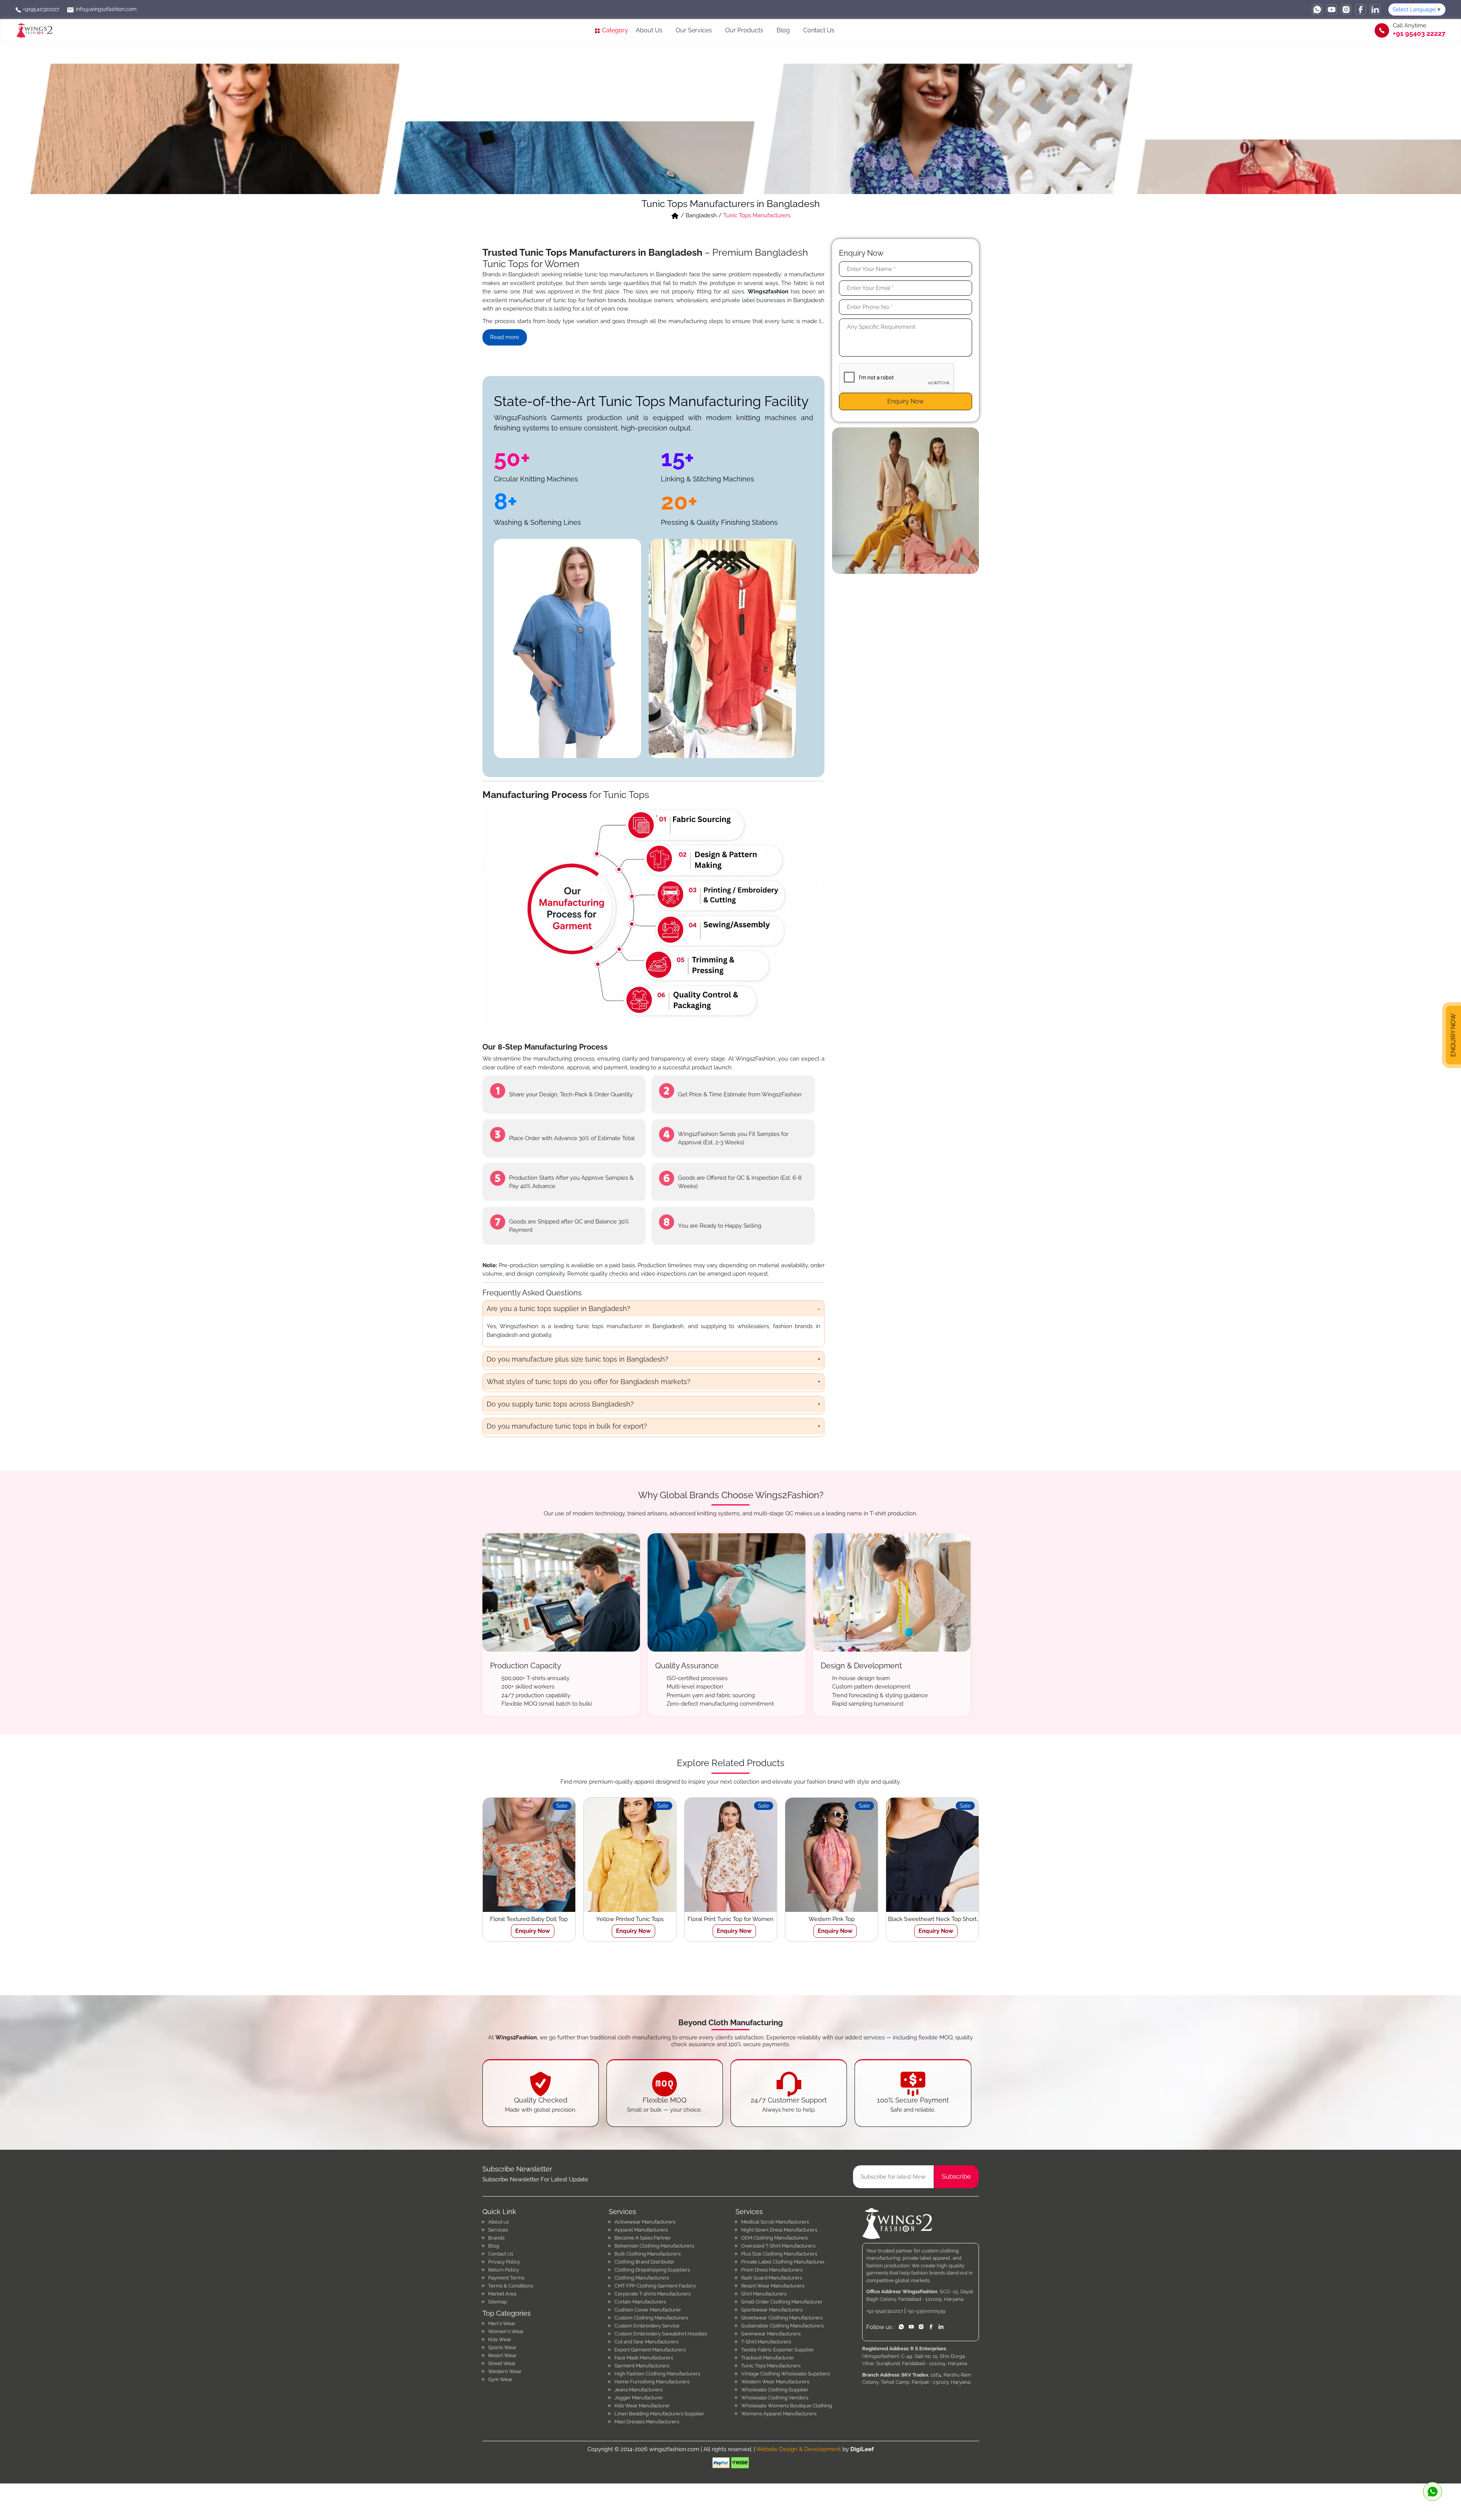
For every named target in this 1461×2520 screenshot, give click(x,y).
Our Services (694, 30)
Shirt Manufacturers (764, 2294)
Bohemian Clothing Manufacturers (654, 2246)
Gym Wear (500, 2379)
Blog (783, 30)
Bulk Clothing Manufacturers (648, 2254)
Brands (496, 2238)
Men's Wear (502, 2323)
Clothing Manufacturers (642, 2278)
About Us (649, 30)
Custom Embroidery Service (647, 2326)
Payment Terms (506, 2278)
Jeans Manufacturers (638, 2390)
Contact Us (819, 30)
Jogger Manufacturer (639, 2398)
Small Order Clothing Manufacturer (782, 2302)
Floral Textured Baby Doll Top (529, 1919)
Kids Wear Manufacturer (642, 2406)
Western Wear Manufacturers (775, 2382)
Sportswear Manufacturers (772, 2310)
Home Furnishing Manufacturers (652, 2382)
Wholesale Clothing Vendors (775, 2398)
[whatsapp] (1317, 10)
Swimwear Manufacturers (771, 2334)
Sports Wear (502, 2347)
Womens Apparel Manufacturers (779, 2414)
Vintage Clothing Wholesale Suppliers (785, 2374)
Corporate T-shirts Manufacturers (653, 2294)
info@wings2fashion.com (105, 9)
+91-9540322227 (885, 2311)
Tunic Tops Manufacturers (771, 2366)
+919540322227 (40, 9)
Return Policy (504, 2270)
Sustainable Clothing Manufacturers (782, 2326)
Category (614, 30)
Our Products (744, 30)
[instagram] (1346, 10)
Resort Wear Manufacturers (773, 2286)
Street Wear (502, 2363)
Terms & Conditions (511, 2286)
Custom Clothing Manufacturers (651, 2318)
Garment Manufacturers (642, 2366)
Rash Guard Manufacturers (772, 2278)
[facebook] (1361, 10)
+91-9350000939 (926, 2311)
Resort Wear (502, 2355)
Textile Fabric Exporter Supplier (778, 2350)
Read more (505, 337)
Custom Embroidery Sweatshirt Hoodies (661, 2334)
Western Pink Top (832, 1919)
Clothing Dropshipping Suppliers (652, 2270)
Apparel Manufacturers (641, 2230)
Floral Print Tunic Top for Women (730, 1919)
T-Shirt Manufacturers (766, 2342)
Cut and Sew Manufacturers (646, 2342)
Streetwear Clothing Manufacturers (782, 2318)
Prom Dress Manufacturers (772, 2270)
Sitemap (498, 2302)
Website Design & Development (798, 2449)
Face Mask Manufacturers (644, 2358)
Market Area (502, 2294)
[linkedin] (1375, 10)
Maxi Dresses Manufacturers (647, 2422)
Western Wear (505, 2371)
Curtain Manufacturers (640, 2302)
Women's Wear (506, 2331)
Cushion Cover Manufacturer (648, 2310)
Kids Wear (500, 2339)
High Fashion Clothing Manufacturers (657, 2374)
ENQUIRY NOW (1453, 1035)
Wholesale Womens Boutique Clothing (787, 2406)
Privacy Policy (504, 2262)
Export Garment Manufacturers (650, 2350)
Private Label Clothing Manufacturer (783, 2262)
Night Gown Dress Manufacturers (779, 2230)
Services (498, 2230)
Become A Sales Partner (643, 2238)
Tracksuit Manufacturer (768, 2358)
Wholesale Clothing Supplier (775, 2390)
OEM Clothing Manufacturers (774, 2238)
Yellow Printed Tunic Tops (630, 1919)
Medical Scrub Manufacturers (775, 2222)
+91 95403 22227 (1419, 33)
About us (498, 2222)
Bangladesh (701, 215)
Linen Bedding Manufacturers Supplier (659, 2414)
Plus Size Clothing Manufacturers (779, 2254)
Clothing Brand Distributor (645, 2262)
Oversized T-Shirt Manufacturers (778, 2246)
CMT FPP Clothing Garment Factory (655, 2286)
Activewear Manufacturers (645, 2222)
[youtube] (1332, 10)
